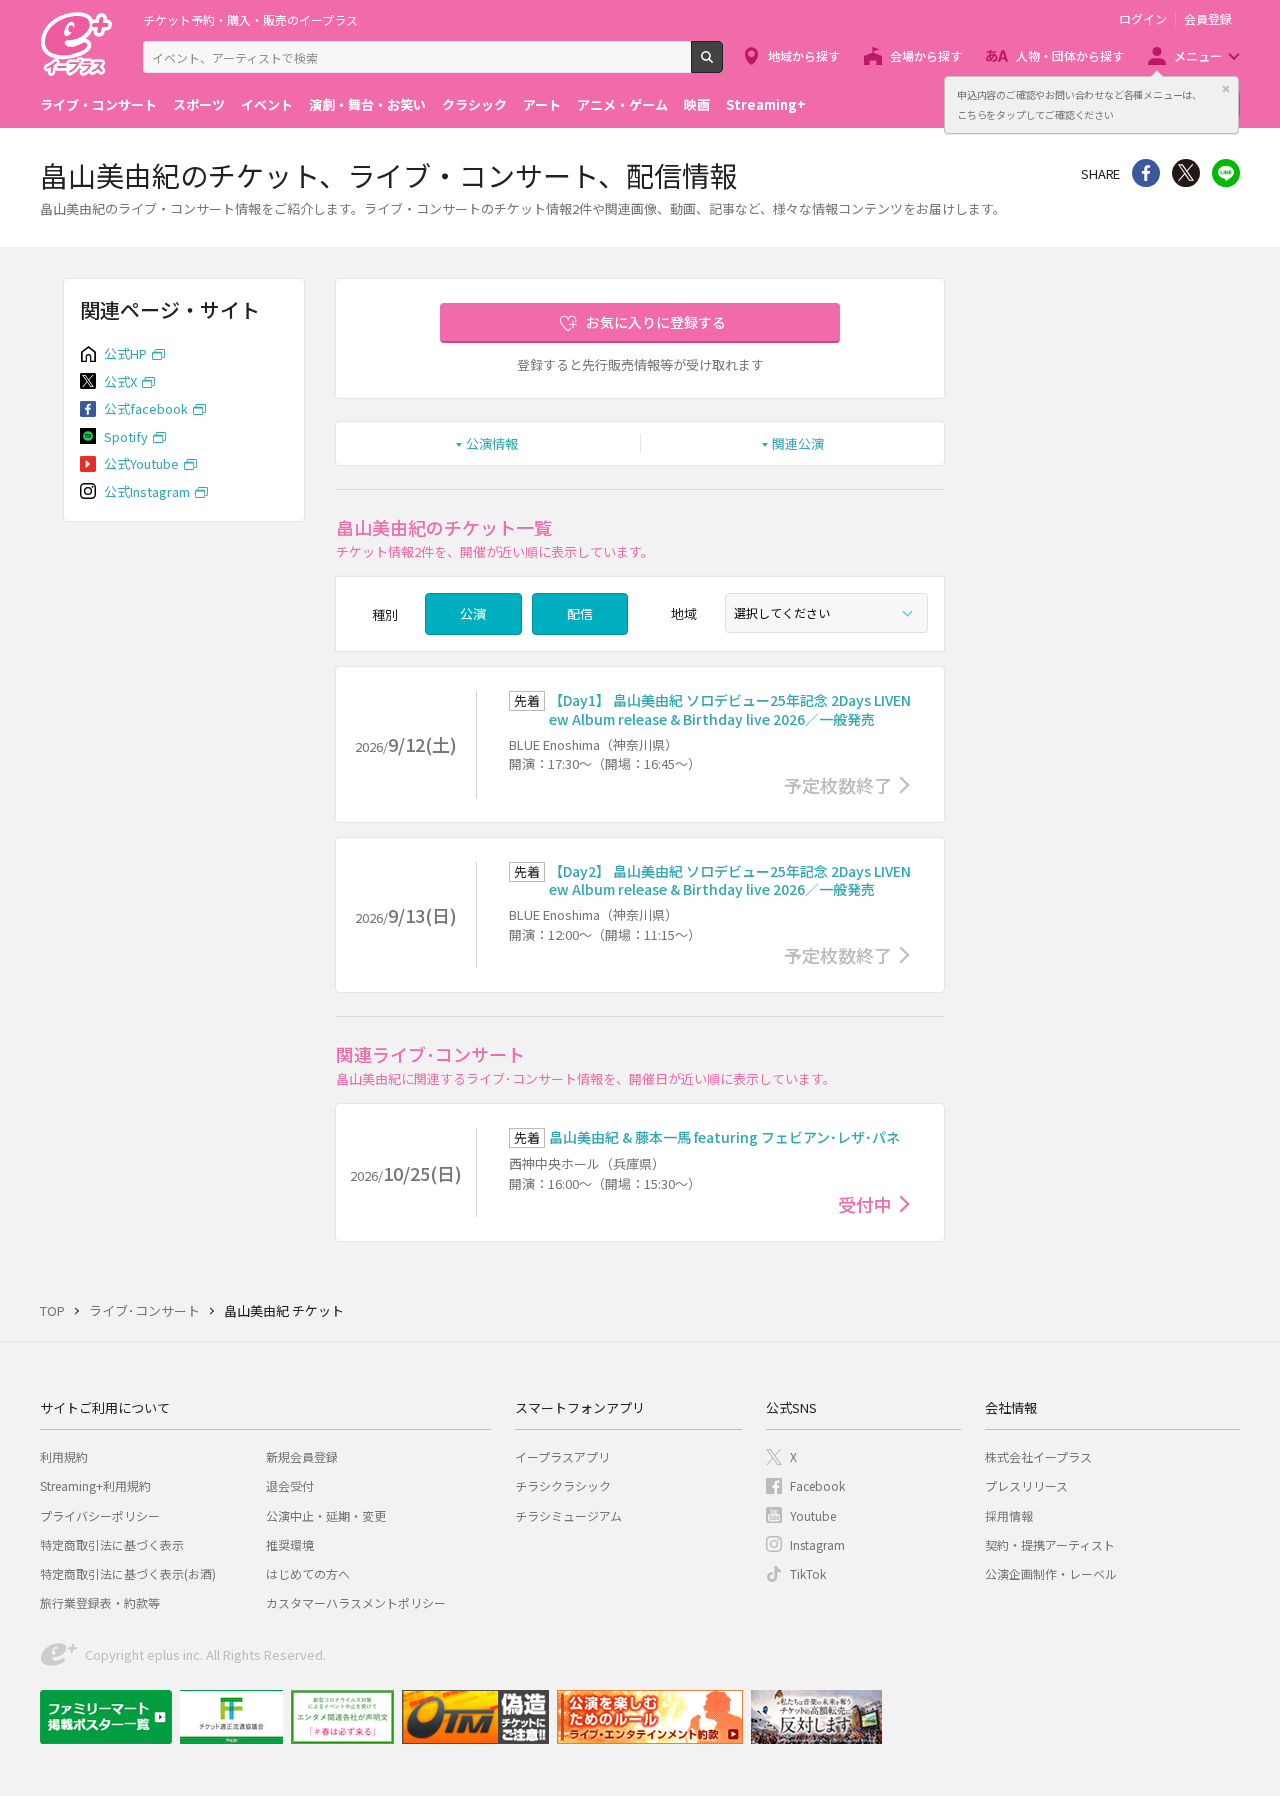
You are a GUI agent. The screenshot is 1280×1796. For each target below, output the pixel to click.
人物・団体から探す (1070, 55)
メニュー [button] (1198, 55)
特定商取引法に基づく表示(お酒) (128, 1573)
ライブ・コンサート (98, 104)
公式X (120, 381)
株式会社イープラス (1038, 1456)
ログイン (1143, 19)
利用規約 (64, 1456)
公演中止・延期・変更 (326, 1515)
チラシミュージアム (568, 1515)
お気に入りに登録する (656, 322)
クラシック (474, 104)
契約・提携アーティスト (1050, 1544)
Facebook (817, 1485)
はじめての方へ (308, 1573)
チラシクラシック (563, 1485)
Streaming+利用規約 (95, 1485)
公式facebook (146, 408)
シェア (1146, 173)
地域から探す (804, 55)
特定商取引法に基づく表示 (112, 1544)
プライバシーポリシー (100, 1515)
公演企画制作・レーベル (1051, 1573)
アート (542, 104)
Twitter (1186, 173)
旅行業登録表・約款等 (100, 1602)
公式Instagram (147, 491)
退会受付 (290, 1485)
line (1226, 173)
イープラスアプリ (562, 1456)
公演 (473, 613)
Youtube (813, 1515)
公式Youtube (141, 463)
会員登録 (1208, 19)
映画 (697, 104)
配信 (580, 613)
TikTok (808, 1573)
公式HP (125, 353)
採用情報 (1009, 1515)
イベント (267, 104)
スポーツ (199, 104)
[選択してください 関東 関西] (826, 613)
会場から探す (926, 55)
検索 (722, 65)
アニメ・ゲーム (622, 104)
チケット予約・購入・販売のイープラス (250, 19)
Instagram (817, 1544)
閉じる (1226, 89)
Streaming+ (766, 104)
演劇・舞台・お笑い (367, 104)
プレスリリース (1026, 1485)
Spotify (126, 436)
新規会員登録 (302, 1456)
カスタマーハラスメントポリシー (356, 1602)
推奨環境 (290, 1544)
